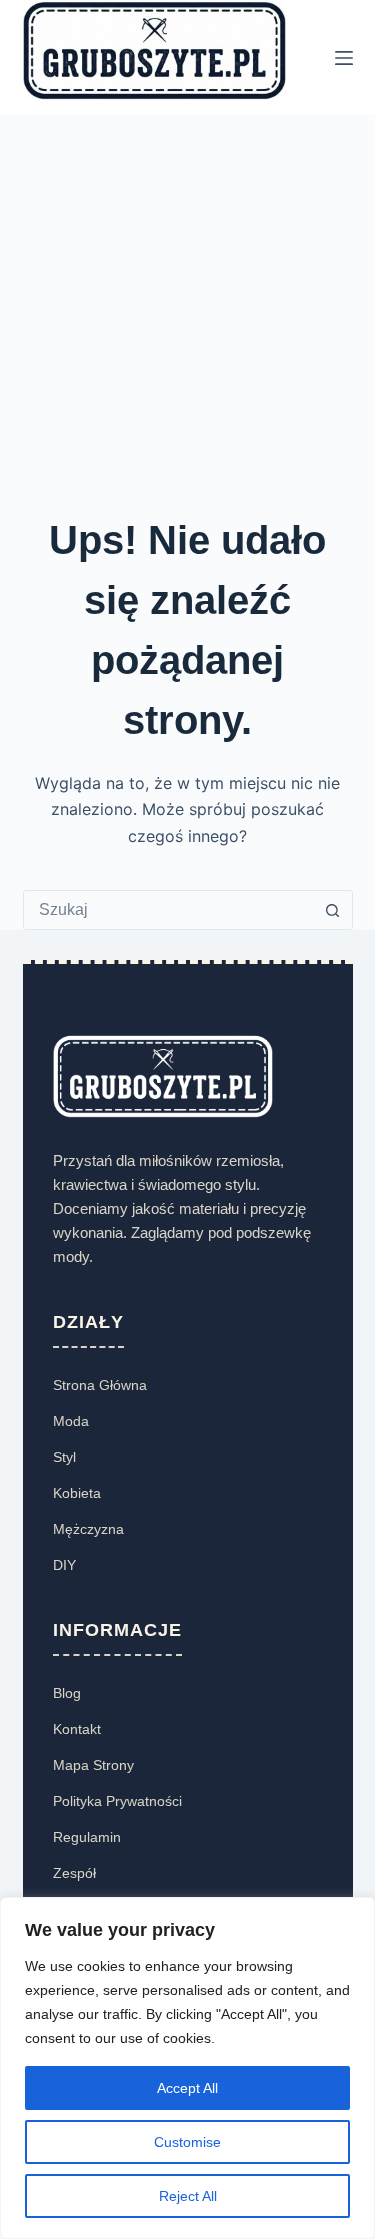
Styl (64, 1457)
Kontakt (77, 1729)
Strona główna (100, 1385)
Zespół (74, 1873)
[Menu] (344, 58)
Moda (71, 1421)
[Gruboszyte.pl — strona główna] (163, 1075)
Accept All (187, 2088)
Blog (67, 1693)
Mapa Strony (93, 1765)
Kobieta (77, 1493)
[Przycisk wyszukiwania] (333, 910)
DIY (64, 1565)
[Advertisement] (187, 312)
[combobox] (169, 910)
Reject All (188, 2196)
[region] (187, 2068)
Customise (187, 2142)
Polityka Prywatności (117, 1801)
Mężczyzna (88, 1529)
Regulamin (87, 1837)
